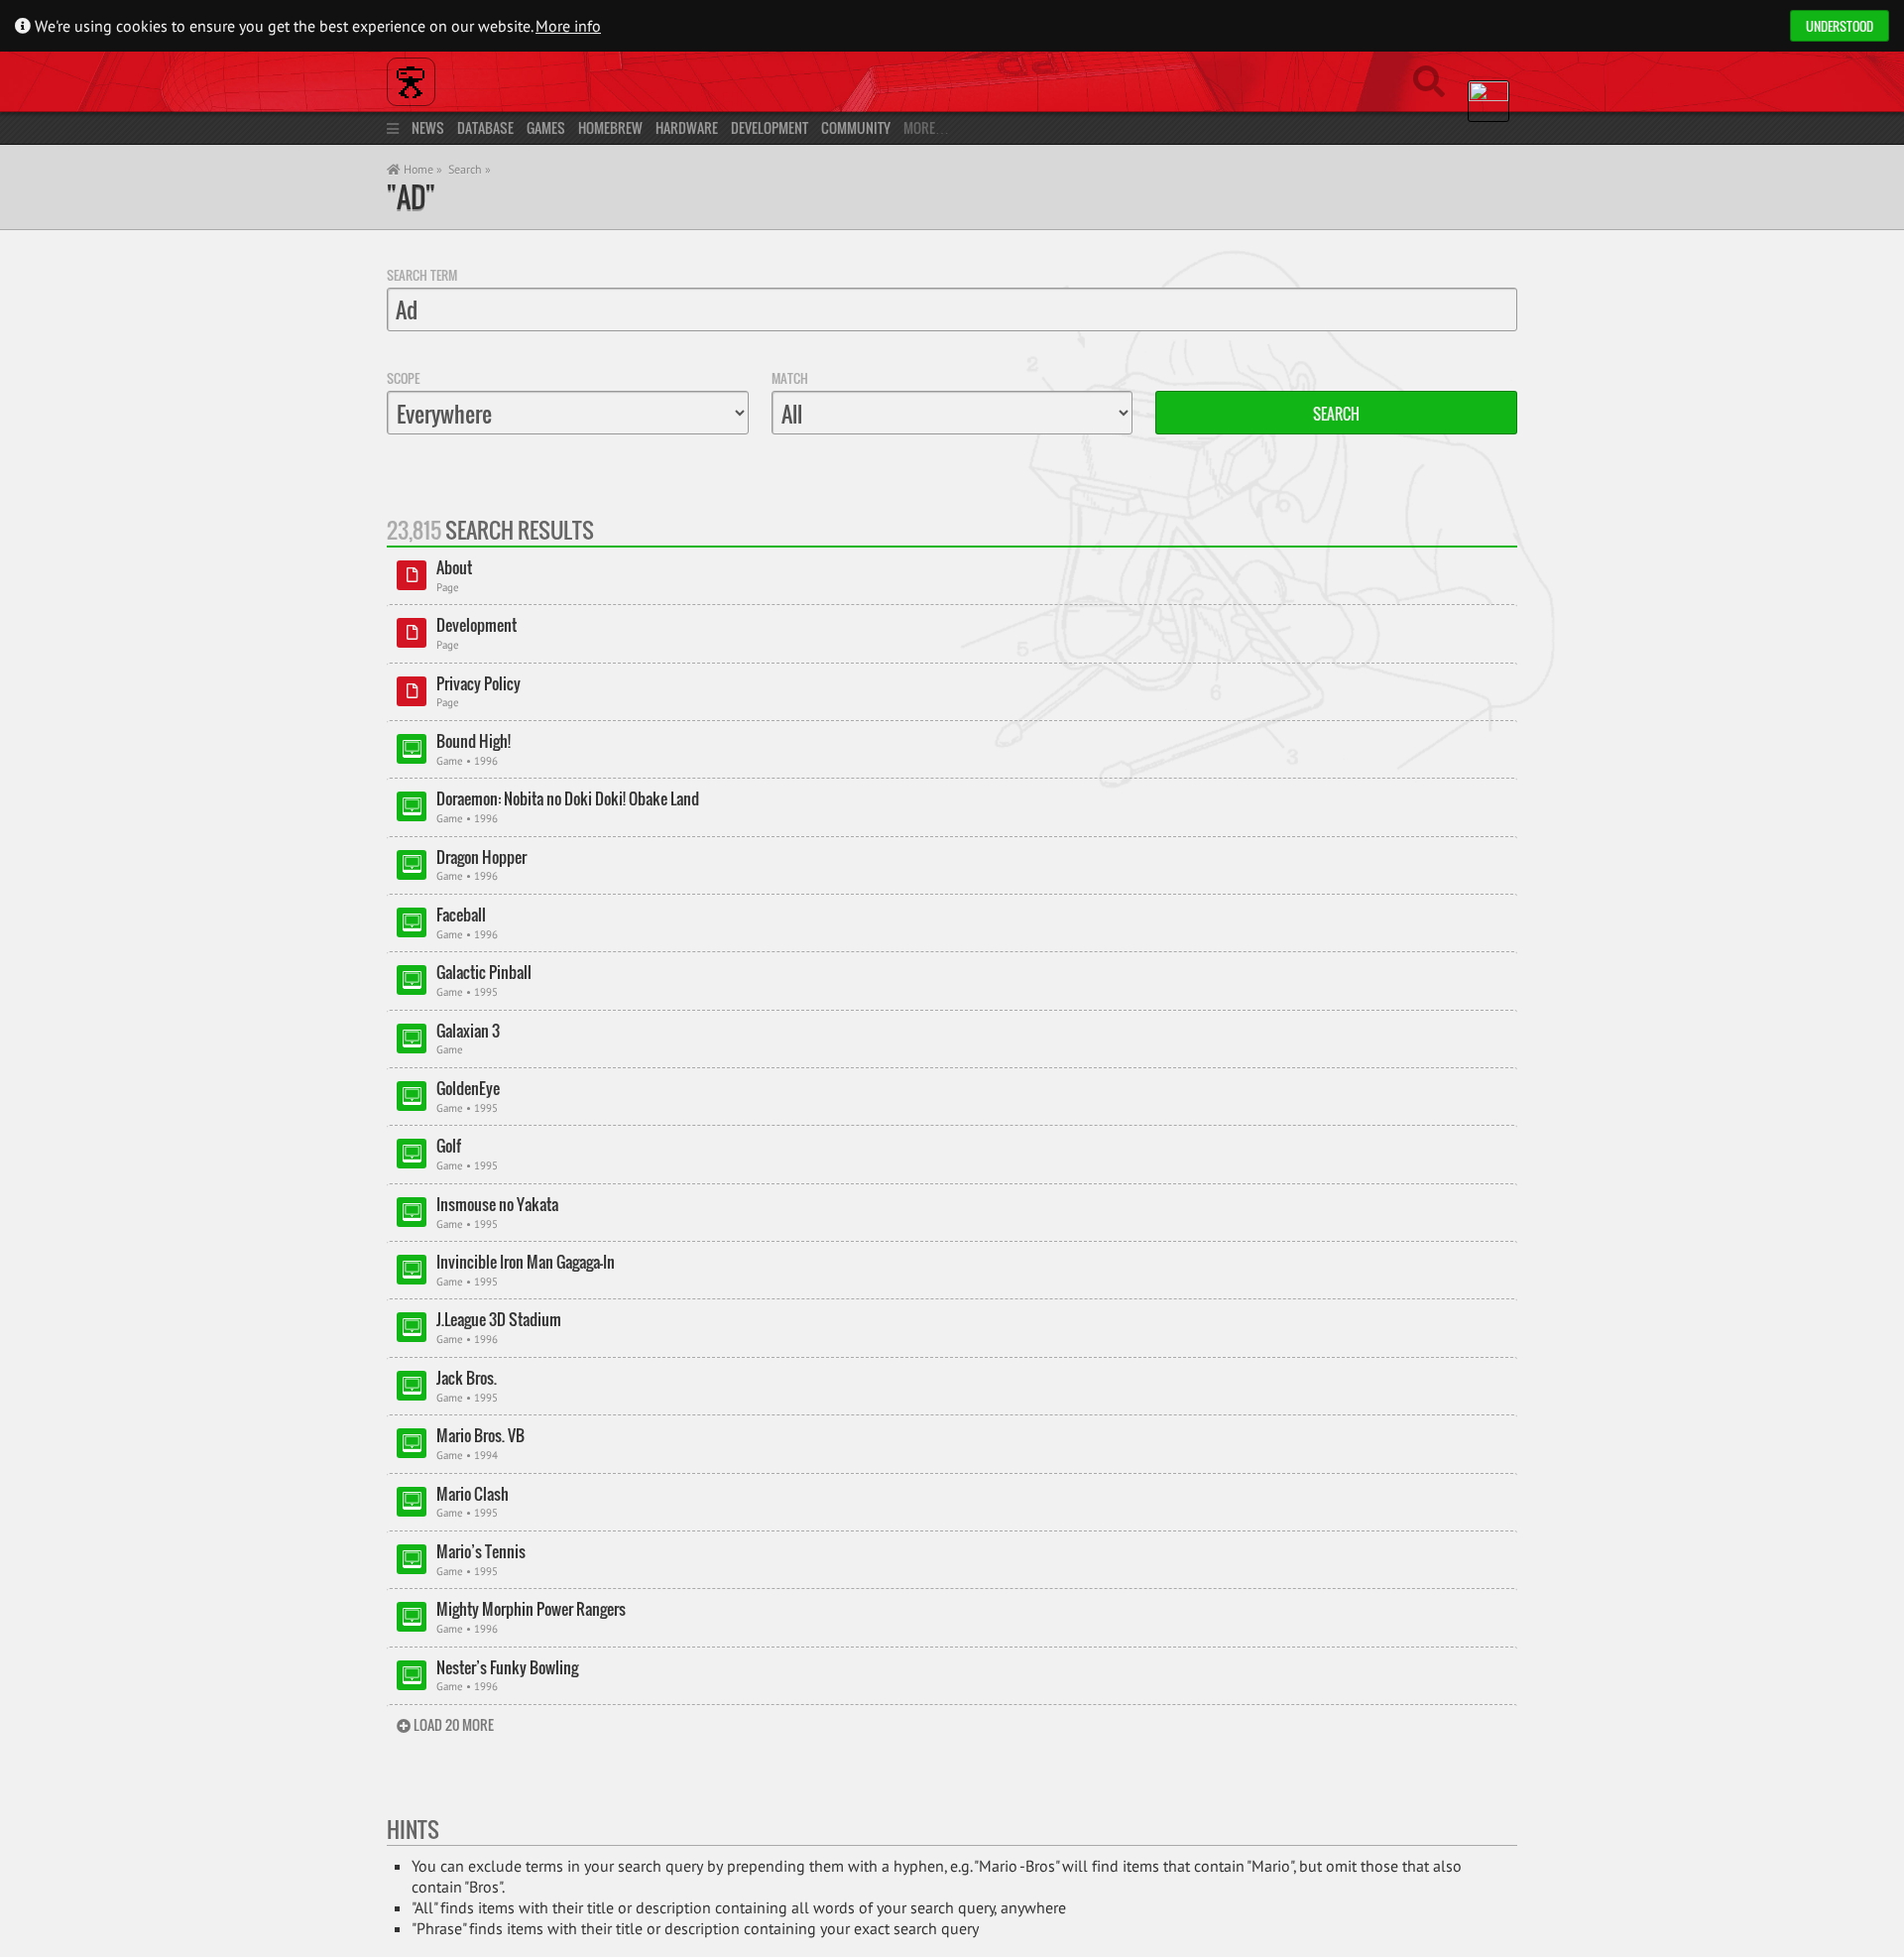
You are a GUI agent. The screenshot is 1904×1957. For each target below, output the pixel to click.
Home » (421, 169)
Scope (403, 378)
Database (485, 127)
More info (568, 26)
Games (546, 127)
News (428, 127)
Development (770, 127)
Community (856, 127)
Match (790, 378)
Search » (470, 169)
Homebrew (610, 127)
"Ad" (411, 197)
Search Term (422, 275)
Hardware (687, 127)
